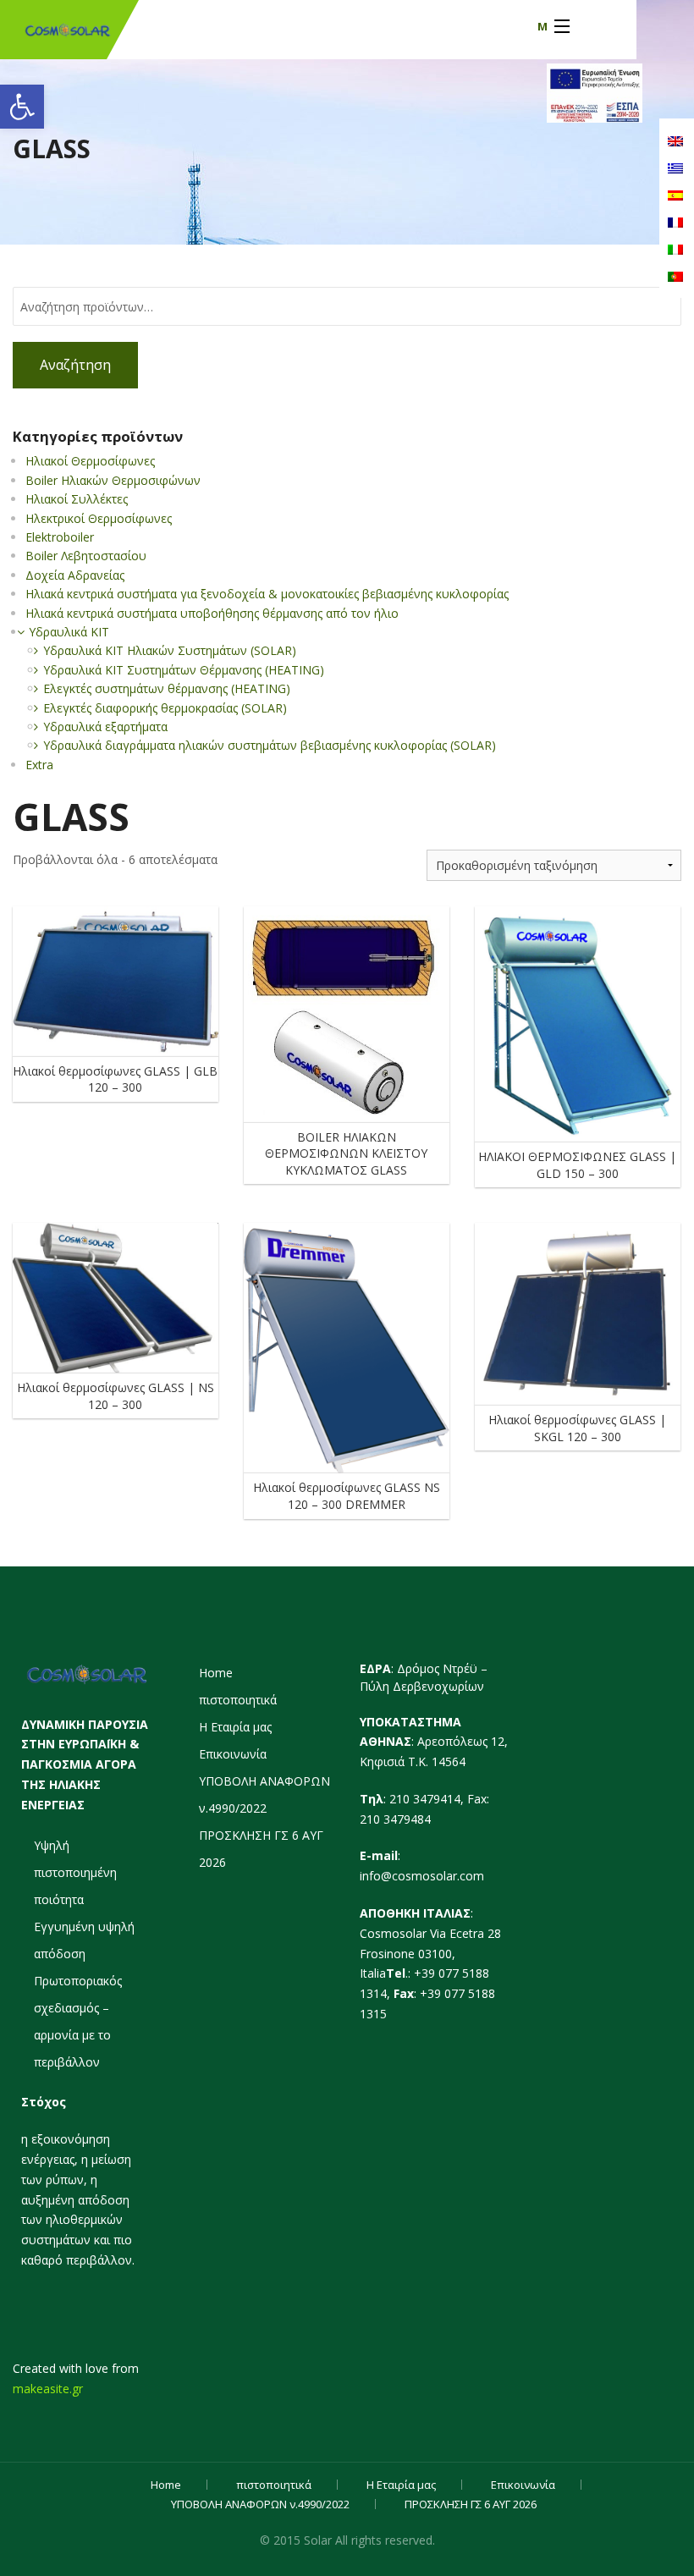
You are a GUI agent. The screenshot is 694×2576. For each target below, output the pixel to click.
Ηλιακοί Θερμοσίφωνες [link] (90, 461)
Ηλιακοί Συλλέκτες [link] (77, 499)
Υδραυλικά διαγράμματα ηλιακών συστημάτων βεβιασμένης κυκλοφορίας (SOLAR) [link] (270, 745)
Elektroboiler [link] (60, 537)
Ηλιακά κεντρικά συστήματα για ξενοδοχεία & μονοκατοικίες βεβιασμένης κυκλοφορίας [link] (267, 594)
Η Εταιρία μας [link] (235, 1727)
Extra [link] (39, 765)
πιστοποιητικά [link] (238, 1700)
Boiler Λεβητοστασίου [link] (86, 556)
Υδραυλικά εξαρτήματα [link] (105, 727)
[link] (22, 107)
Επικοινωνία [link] (233, 1754)
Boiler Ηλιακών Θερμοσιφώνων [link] (113, 480)
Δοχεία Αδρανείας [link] (75, 575)
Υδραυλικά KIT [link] (69, 632)
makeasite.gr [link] (48, 2389)
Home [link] (216, 1673)
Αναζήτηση (75, 365)
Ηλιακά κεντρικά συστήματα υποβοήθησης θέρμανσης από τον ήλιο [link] (212, 613)
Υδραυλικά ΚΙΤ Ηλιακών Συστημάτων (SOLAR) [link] (170, 650)
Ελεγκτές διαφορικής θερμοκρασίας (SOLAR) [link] (165, 708)
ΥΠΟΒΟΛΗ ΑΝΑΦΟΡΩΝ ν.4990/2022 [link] (260, 2504)
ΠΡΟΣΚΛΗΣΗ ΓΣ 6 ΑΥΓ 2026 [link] (471, 2504)
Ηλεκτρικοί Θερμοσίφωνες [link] (99, 518)
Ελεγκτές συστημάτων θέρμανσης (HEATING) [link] (167, 688)
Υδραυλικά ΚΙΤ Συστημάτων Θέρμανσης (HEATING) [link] (184, 670)
